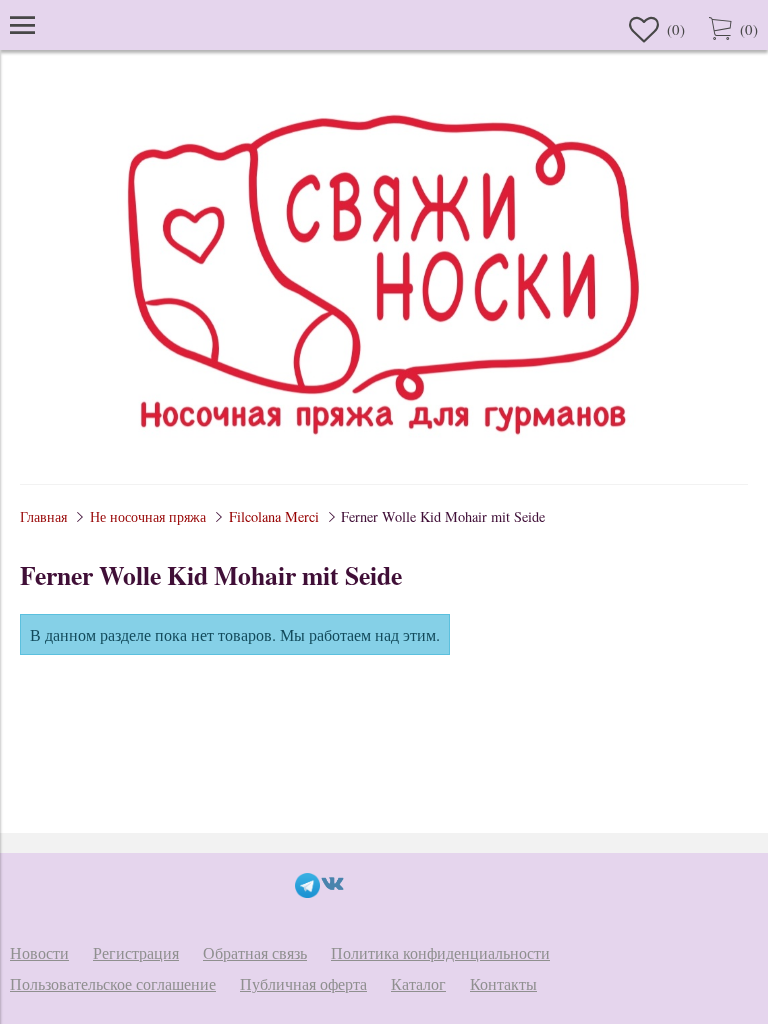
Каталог (418, 983)
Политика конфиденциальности (440, 952)
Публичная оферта (303, 983)
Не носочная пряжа (148, 516)
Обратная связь (255, 952)
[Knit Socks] (384, 454)
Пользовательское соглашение (113, 983)
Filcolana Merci (274, 516)
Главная (43, 516)
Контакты (503, 983)
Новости (39, 952)
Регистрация (136, 952)
